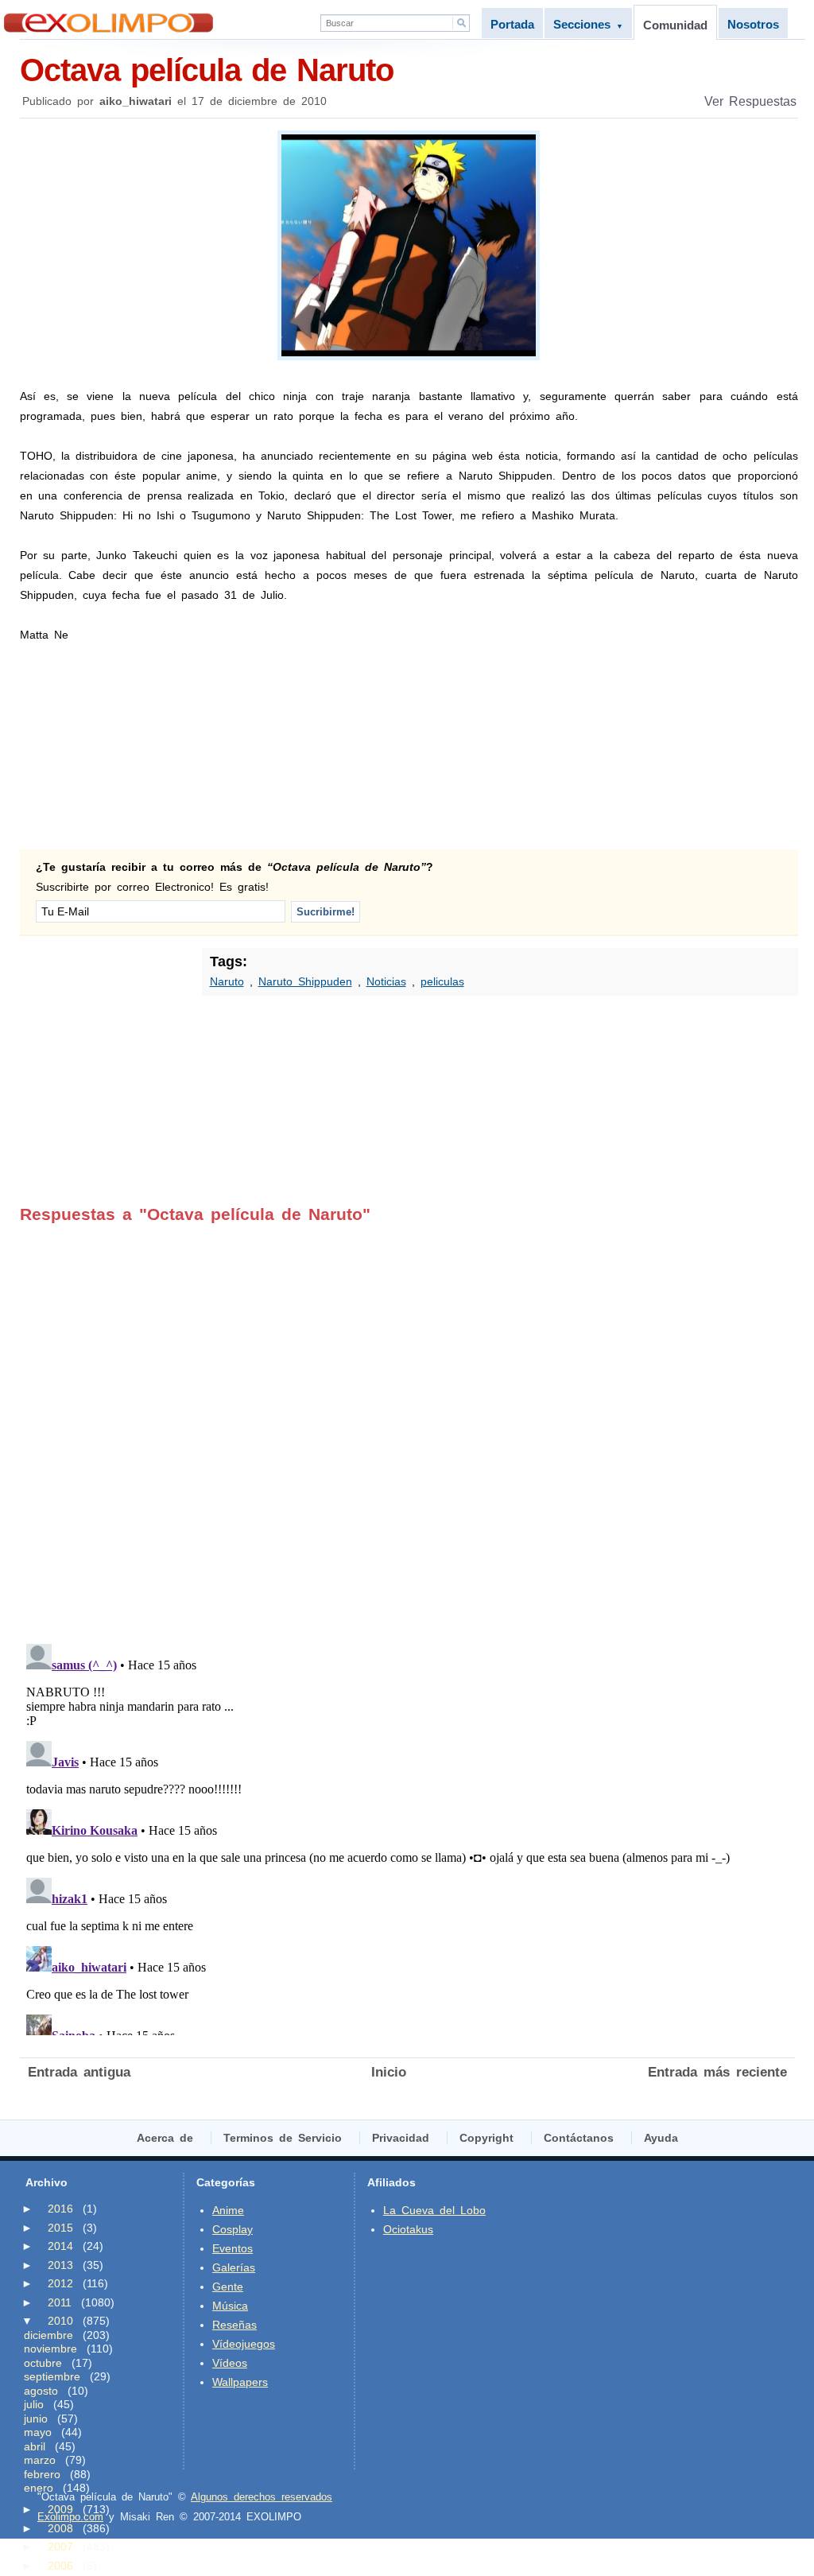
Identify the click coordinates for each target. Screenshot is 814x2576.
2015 (60, 2228)
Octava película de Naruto (207, 70)
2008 (60, 2528)
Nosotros (753, 24)
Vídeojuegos (244, 2344)
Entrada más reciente (717, 2072)
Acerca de (165, 2138)
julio (34, 2404)
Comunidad (675, 25)
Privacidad (401, 2138)
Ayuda (661, 2138)
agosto (41, 2391)
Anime (228, 2210)
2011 (60, 2302)
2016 (60, 2209)
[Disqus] (407, 1423)
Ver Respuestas (750, 101)
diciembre (48, 2335)
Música (230, 2306)
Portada (512, 24)
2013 (60, 2265)
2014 (60, 2246)
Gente (228, 2287)
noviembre (50, 2349)
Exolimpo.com (70, 2517)
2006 (60, 2566)
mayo (38, 2432)
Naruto (227, 981)
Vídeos (230, 2363)
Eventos (233, 2248)
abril (35, 2446)
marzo (40, 2460)
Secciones (588, 24)
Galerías (234, 2267)
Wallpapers (240, 2382)
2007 (60, 2547)
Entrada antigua (79, 2072)
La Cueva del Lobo (434, 2210)
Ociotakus (408, 2229)
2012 (60, 2283)
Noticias (386, 981)
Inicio (389, 2072)
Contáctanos (579, 2138)
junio (36, 2419)
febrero (42, 2474)
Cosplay (233, 2229)
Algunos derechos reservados (262, 2497)
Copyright (486, 2138)
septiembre (52, 2376)
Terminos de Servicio (283, 2138)
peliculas (442, 981)
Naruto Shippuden (305, 981)
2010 (60, 2321)
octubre (43, 2363)
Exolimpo (109, 23)
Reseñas (235, 2325)
